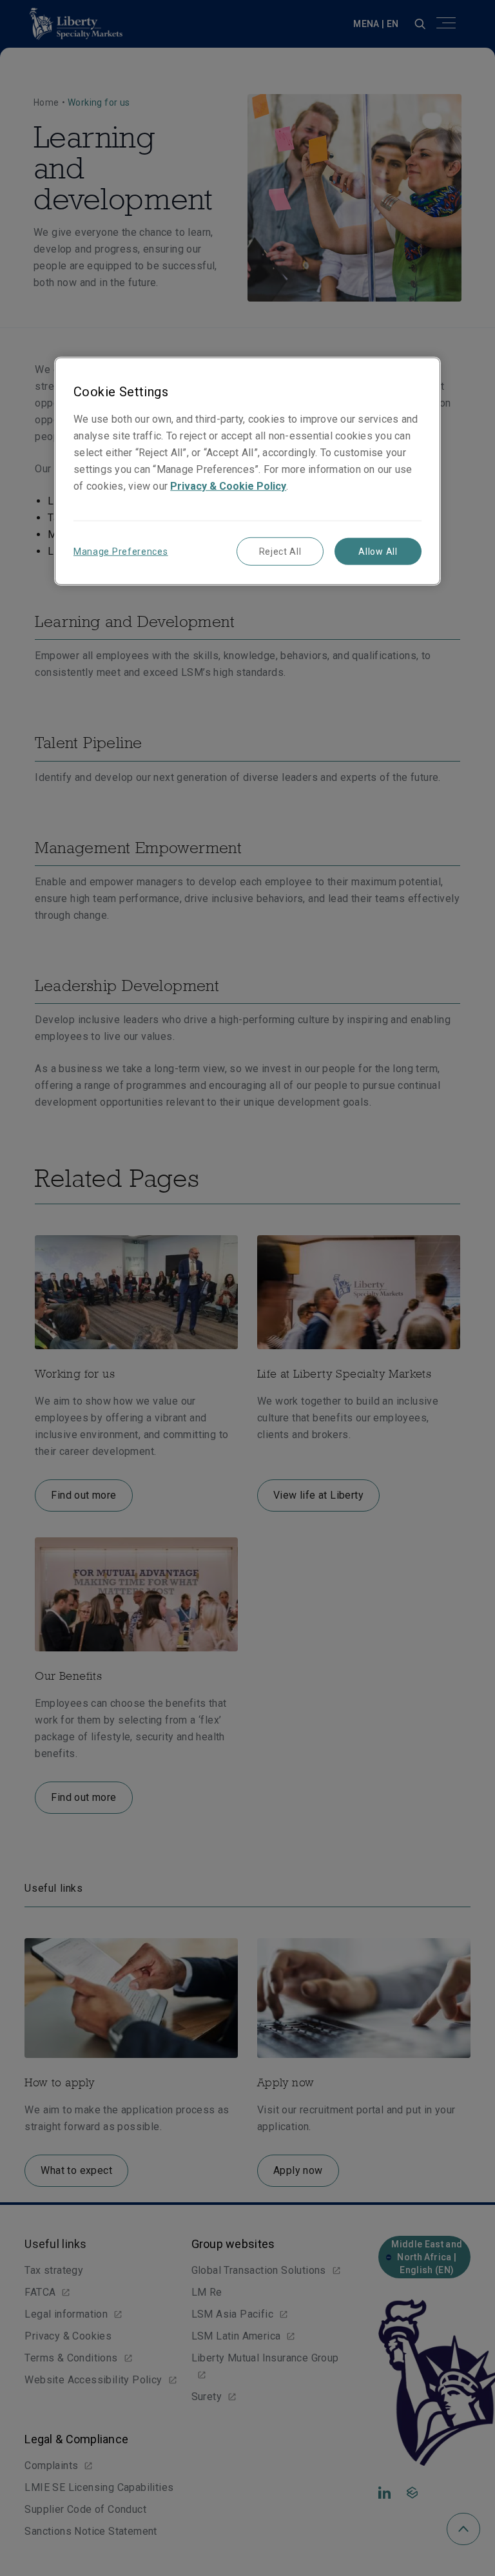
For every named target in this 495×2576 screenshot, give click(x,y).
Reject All (280, 552)
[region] (247, 471)
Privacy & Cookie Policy (228, 486)
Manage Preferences (121, 552)
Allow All (378, 552)
